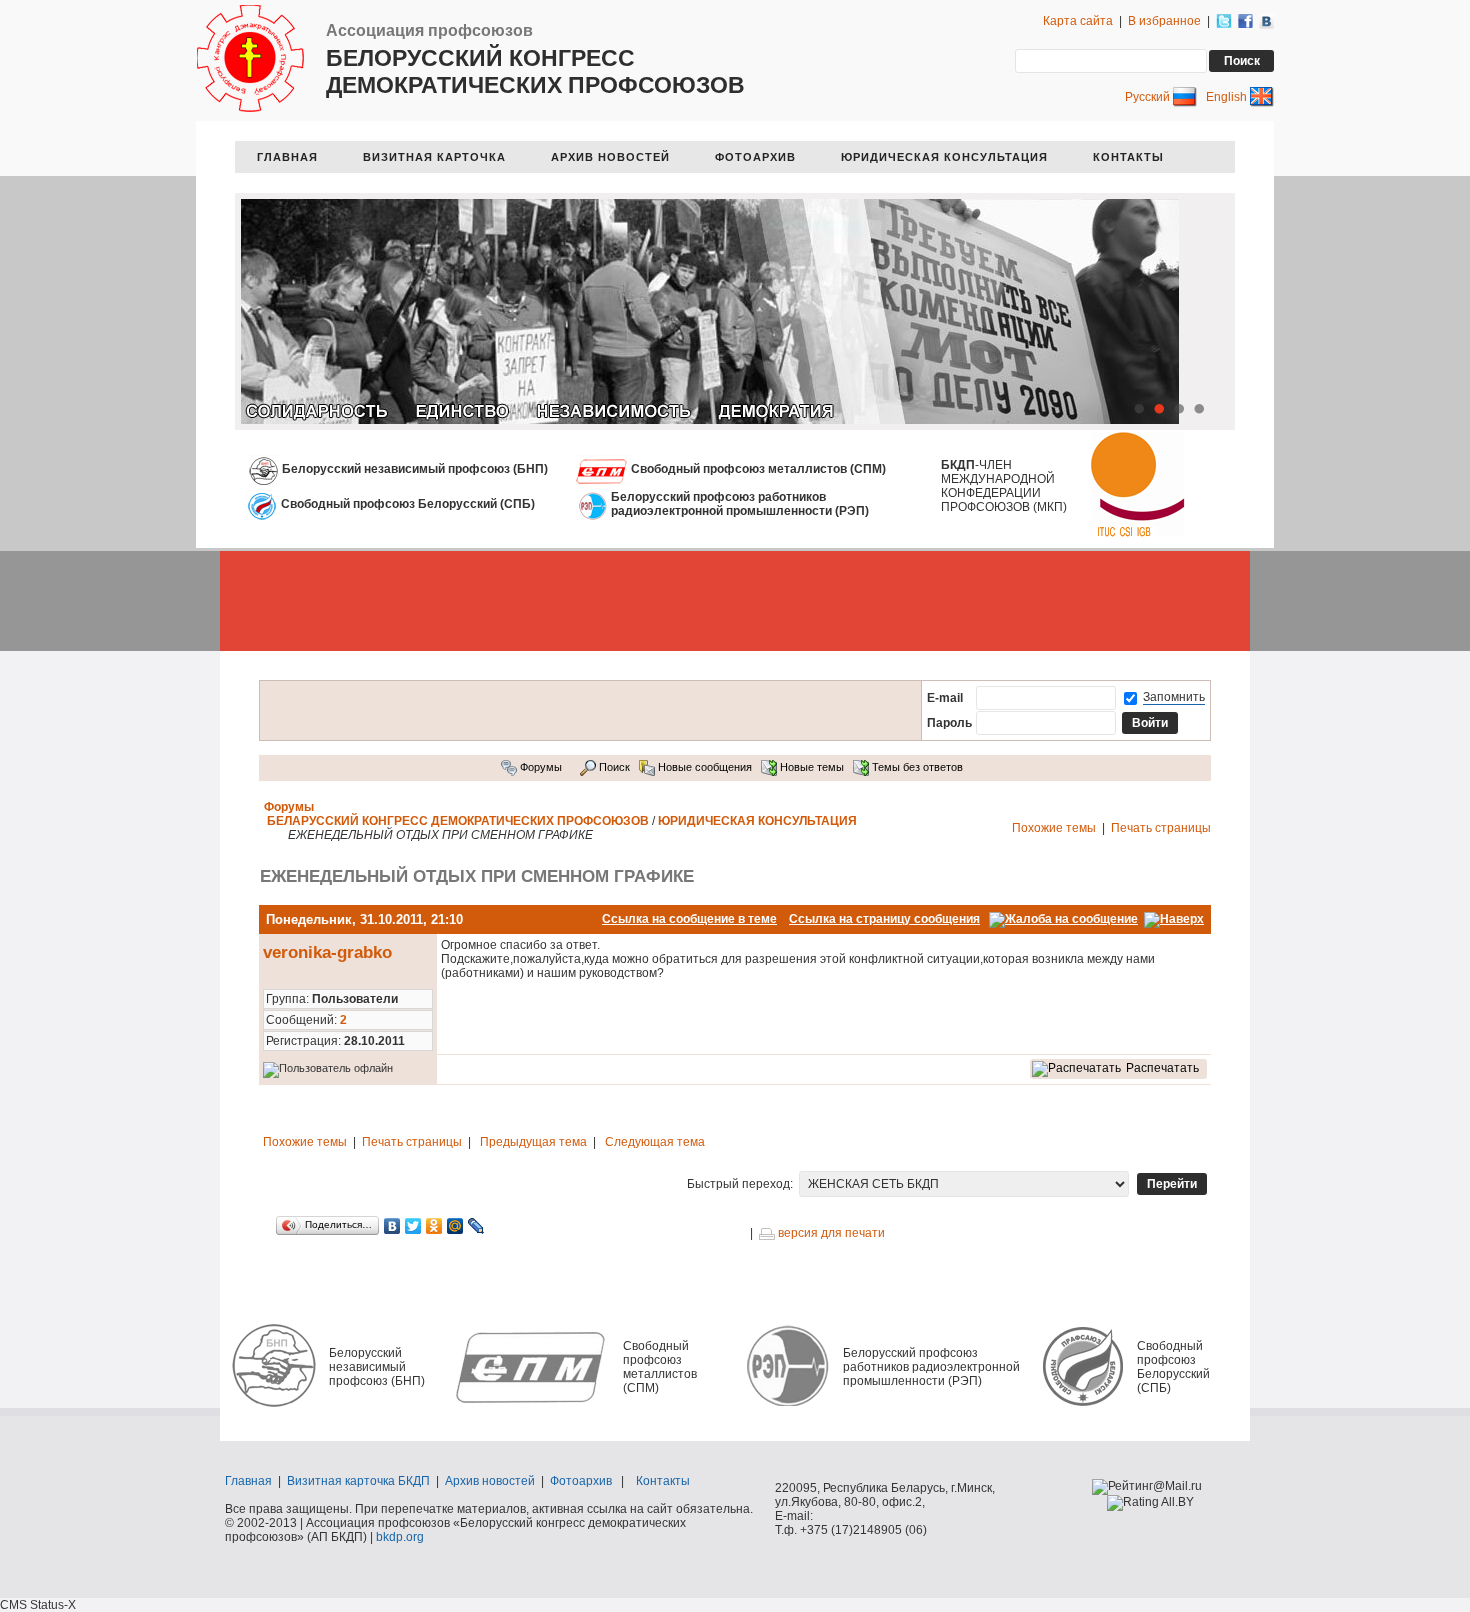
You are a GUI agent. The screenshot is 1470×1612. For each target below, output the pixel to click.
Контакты (663, 1481)
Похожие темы (1054, 828)
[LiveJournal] (476, 1226)
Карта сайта (1078, 21)
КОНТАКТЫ (1128, 157)
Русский (1149, 97)
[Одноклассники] (434, 1226)
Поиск (613, 767)
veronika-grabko (327, 952)
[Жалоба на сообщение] (1063, 919)
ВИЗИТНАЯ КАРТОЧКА (434, 157)
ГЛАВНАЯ (287, 157)
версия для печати (830, 1233)
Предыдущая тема (533, 1142)
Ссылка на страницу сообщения (884, 919)
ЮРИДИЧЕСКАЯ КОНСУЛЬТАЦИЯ (944, 157)
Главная (248, 1481)
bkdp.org (400, 1537)
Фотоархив (581, 1481)
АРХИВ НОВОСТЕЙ (610, 157)
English (1228, 97)
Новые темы (810, 767)
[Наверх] (1174, 919)
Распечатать (1162, 1068)
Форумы (539, 767)
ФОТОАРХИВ (755, 157)
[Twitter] (413, 1226)
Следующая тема (655, 1142)
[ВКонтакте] (392, 1226)
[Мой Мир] (455, 1226)
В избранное (1164, 21)
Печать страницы (1161, 828)
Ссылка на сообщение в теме (689, 919)
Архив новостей (490, 1481)
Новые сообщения (703, 767)
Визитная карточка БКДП (358, 1481)
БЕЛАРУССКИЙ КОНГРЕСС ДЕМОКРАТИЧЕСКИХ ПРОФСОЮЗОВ (458, 821)
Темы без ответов (916, 767)
